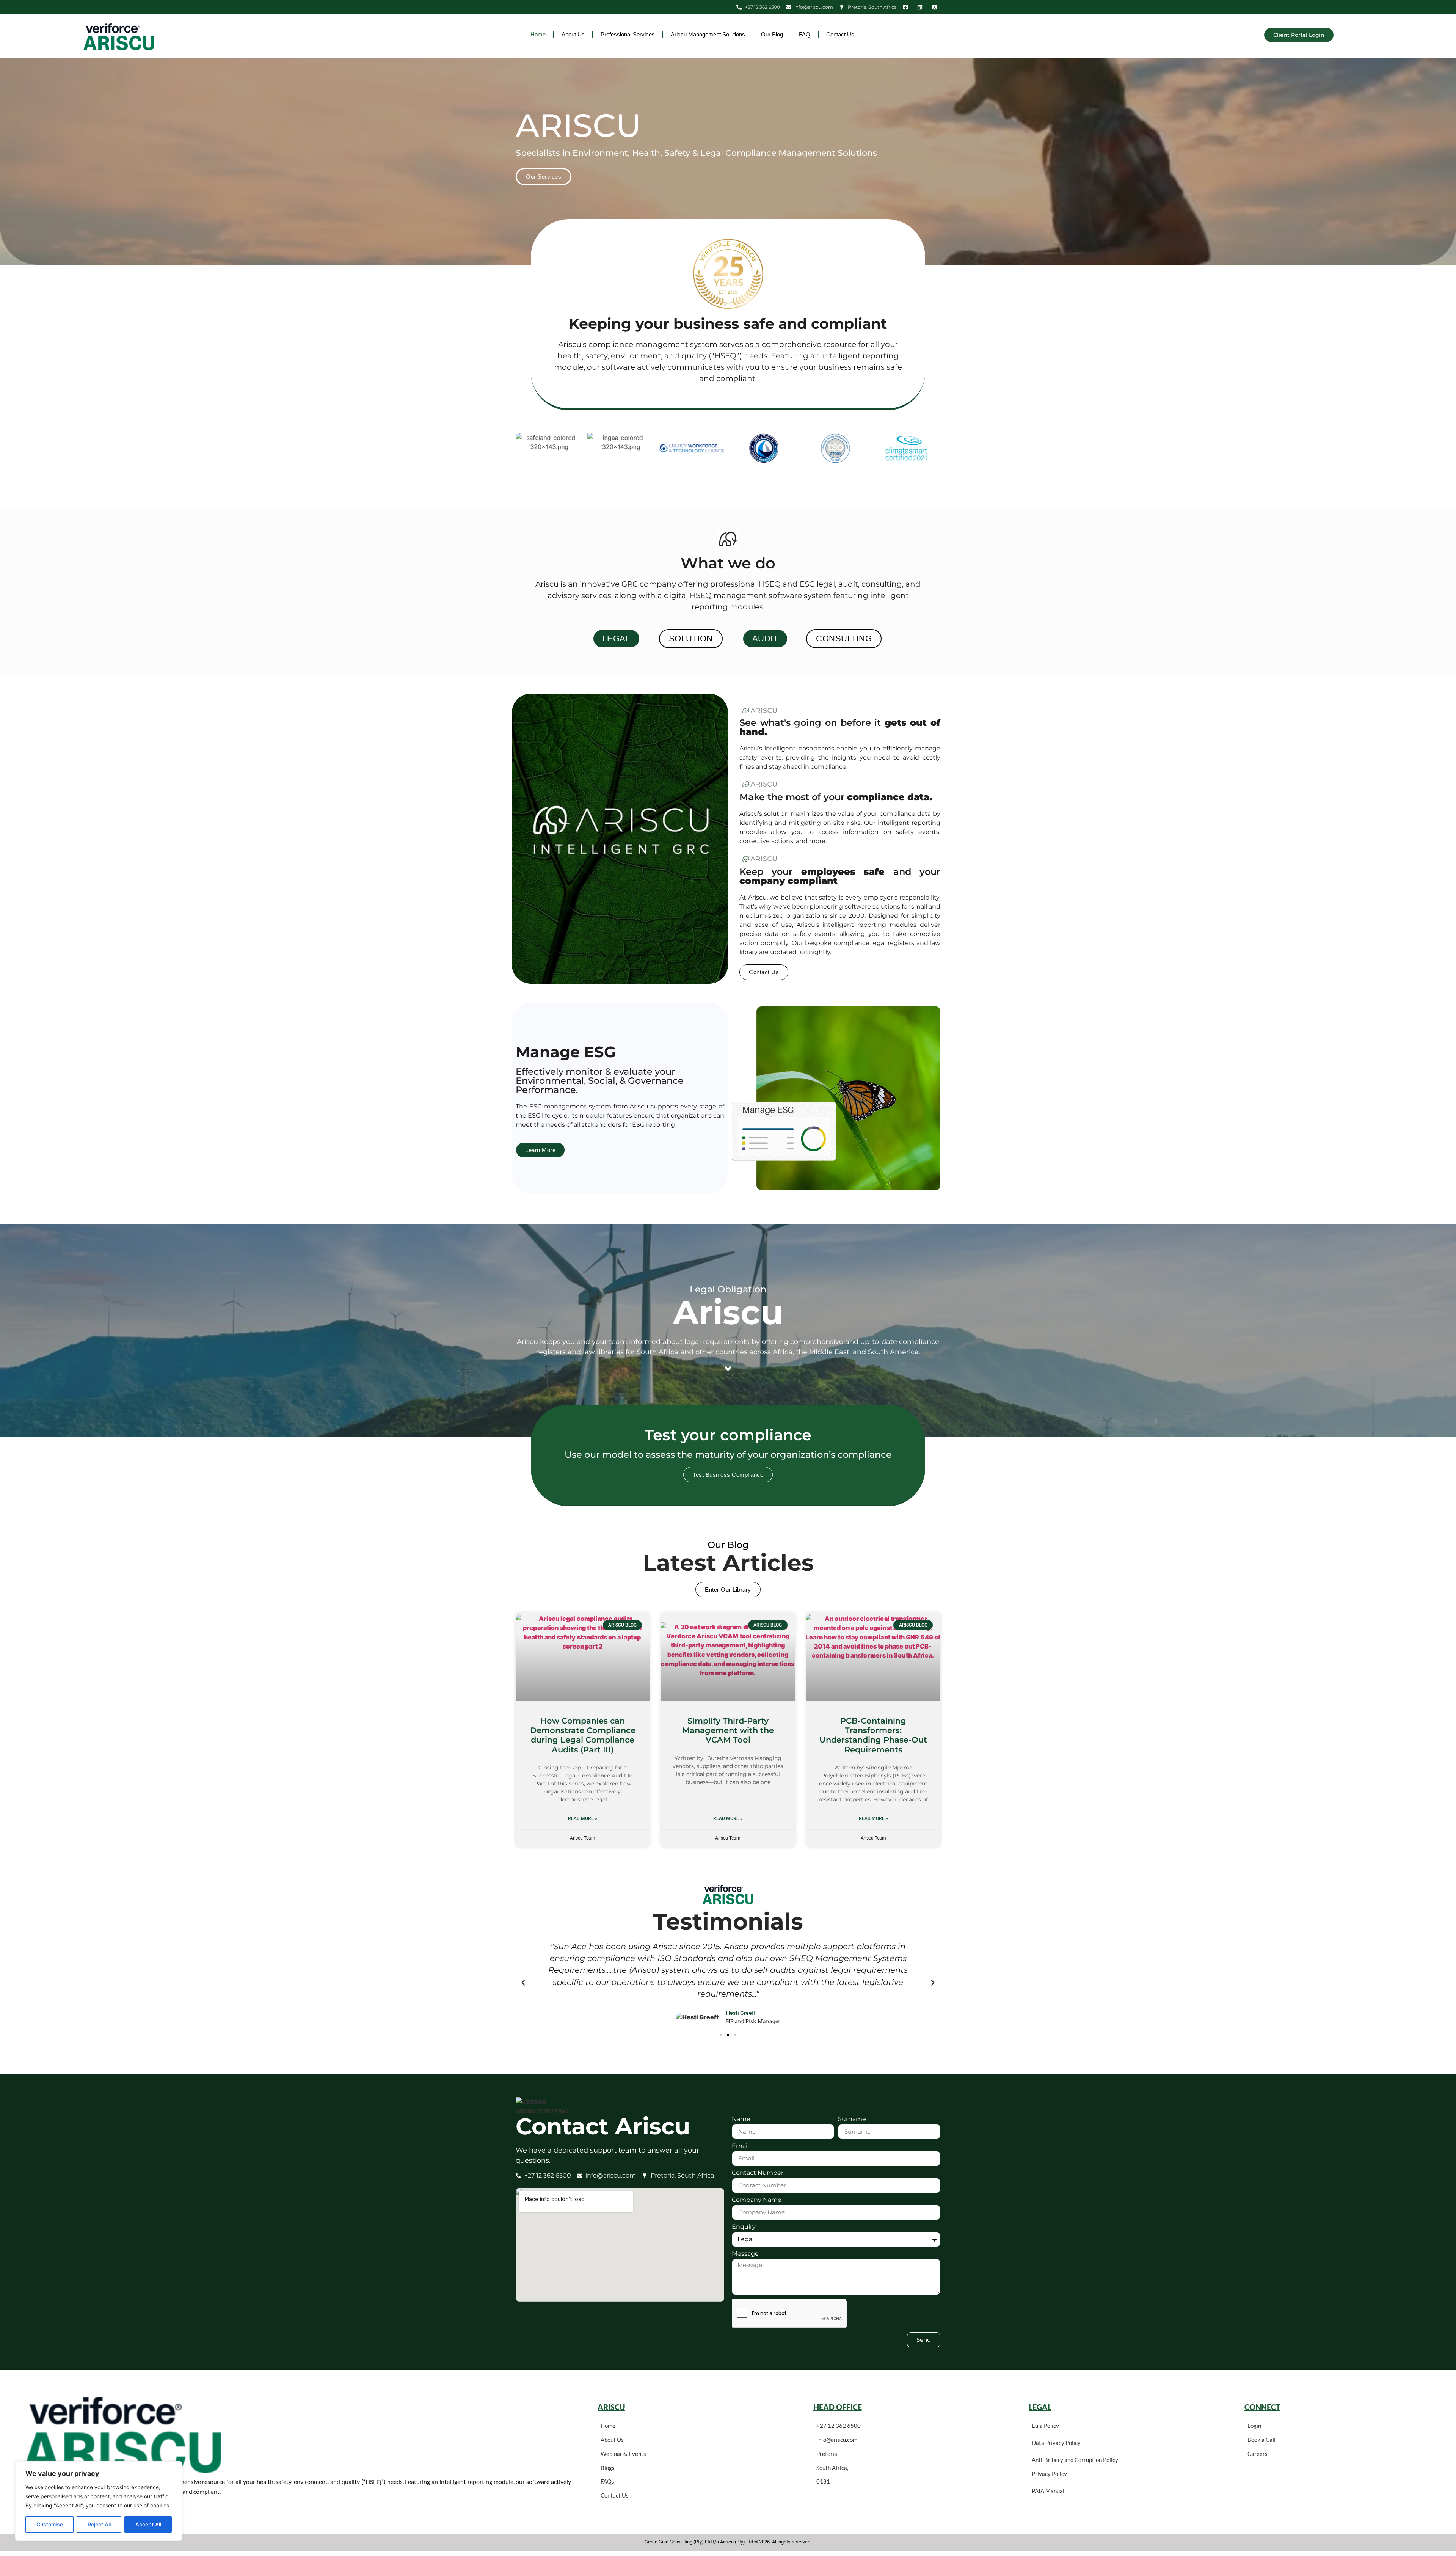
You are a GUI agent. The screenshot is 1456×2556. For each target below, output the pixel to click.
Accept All (148, 2524)
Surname (852, 2119)
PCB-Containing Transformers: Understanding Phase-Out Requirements (873, 1735)
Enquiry (744, 2227)
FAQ (805, 34)
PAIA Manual (1048, 2491)
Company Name (757, 2200)
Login (1254, 2426)
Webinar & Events (623, 2454)
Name (741, 2119)
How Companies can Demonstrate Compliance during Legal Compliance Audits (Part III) (583, 1735)
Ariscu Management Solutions (708, 34)
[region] (99, 2501)
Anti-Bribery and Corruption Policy (1075, 2460)
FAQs (607, 2481)
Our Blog (772, 34)
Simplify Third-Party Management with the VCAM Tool (728, 1730)
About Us (573, 34)
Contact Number (758, 2173)
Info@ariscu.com (837, 2440)
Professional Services (628, 34)
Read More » (583, 1818)
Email (740, 2146)
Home (538, 34)
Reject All (99, 2524)
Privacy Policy (1049, 2474)
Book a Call (1261, 2440)
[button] (523, 1983)
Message (745, 2254)
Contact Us (840, 34)
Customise (50, 2524)
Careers (1258, 2454)
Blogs (608, 2468)
